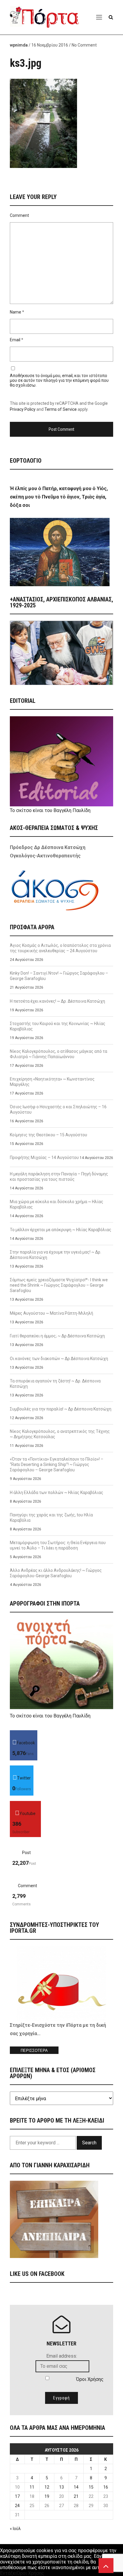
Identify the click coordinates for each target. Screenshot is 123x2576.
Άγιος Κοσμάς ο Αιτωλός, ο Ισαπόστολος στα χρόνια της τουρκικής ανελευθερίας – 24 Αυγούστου (60, 948)
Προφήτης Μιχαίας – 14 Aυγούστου (44, 1157)
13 (61, 2487)
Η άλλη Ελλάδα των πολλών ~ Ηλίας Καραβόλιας (57, 1492)
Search (89, 2143)
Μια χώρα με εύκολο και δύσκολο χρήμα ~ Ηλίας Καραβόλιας (57, 1204)
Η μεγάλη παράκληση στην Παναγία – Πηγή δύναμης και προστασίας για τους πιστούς (59, 1177)
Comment (19, 215)
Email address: (62, 2356)
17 (17, 2496)
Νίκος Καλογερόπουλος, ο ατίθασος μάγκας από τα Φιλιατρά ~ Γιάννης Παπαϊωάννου (59, 1054)
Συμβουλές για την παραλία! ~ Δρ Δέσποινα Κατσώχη (61, 1409)
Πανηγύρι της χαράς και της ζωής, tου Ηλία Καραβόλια (51, 1518)
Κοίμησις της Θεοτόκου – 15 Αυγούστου (49, 1135)
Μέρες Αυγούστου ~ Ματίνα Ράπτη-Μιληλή (51, 1313)
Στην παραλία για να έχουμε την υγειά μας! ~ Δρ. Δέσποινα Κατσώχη (56, 1255)
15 (91, 2487)
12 (47, 2487)
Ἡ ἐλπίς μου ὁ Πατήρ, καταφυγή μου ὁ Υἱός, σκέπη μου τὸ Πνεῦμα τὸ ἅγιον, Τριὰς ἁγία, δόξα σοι (59, 497)
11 (32, 2487)
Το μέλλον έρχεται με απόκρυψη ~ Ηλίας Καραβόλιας (61, 1230)
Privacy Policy (23, 409)
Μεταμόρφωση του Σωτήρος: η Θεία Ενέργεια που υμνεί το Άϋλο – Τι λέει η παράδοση (58, 1545)
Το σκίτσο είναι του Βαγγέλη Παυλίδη (50, 810)
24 (17, 2506)
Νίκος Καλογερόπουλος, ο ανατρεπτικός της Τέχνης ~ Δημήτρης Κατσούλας (60, 1434)
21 (76, 2496)
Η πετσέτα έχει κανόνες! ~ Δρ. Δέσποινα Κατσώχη (57, 1001)
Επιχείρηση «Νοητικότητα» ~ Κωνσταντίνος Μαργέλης (52, 1082)
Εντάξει (8, 2573)
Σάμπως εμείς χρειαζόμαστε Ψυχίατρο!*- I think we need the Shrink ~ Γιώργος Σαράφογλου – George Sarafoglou (59, 1285)
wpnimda (19, 45)
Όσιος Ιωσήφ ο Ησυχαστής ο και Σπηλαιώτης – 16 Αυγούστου (58, 1109)
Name (16, 312)
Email (15, 340)
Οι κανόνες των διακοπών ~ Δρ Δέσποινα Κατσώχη (59, 1359)
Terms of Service (61, 409)
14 (76, 2487)
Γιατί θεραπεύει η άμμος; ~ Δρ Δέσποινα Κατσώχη (57, 1336)
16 (106, 2487)
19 (47, 2496)
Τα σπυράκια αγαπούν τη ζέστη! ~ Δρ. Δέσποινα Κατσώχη (55, 1384)
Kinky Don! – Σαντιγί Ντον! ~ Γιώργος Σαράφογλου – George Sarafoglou (59, 976)
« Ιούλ (15, 2529)
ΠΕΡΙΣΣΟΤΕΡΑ (34, 2051)
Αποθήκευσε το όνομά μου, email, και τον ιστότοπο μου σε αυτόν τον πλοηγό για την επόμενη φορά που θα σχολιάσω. (59, 380)
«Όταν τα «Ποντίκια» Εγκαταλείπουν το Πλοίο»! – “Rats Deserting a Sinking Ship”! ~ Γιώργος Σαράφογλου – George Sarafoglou (57, 1464)
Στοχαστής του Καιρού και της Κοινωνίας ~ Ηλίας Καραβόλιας (58, 1026)
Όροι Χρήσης (90, 2379)
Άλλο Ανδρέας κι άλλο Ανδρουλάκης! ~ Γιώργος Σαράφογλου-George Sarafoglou (56, 1573)
